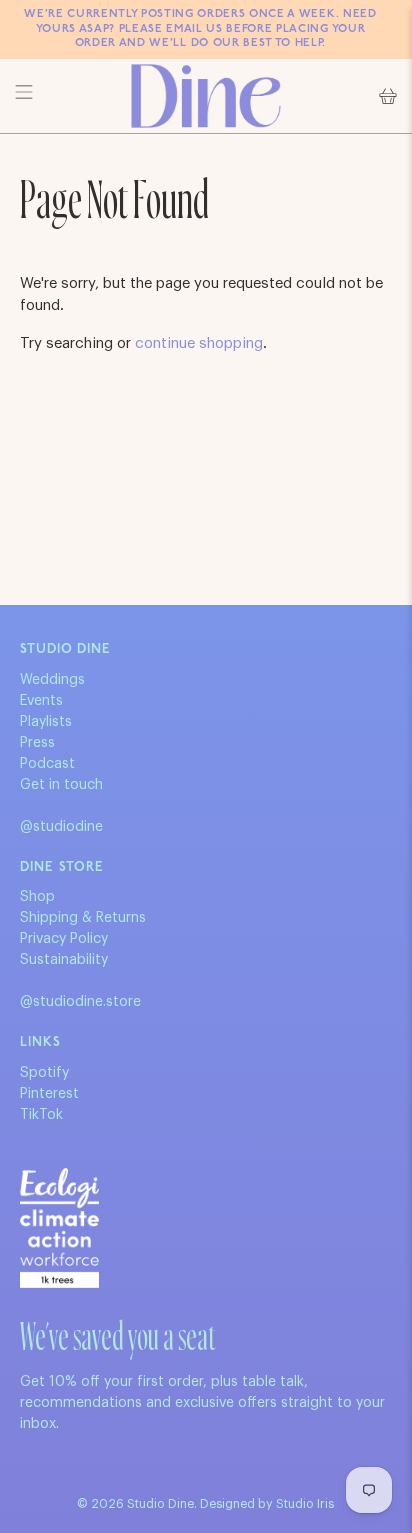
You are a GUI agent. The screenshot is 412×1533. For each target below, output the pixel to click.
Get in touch (61, 785)
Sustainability (64, 960)
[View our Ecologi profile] (59, 1228)
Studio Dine (160, 1504)
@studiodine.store (80, 1002)
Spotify (44, 1073)
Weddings (52, 680)
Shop (37, 897)
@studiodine (61, 827)
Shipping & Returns (83, 918)
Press (37, 743)
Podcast (47, 764)
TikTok (41, 1115)
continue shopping (199, 343)
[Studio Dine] (206, 96)
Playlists (46, 722)
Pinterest (49, 1094)
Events (41, 701)
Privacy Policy (64, 939)
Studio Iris (305, 1504)
